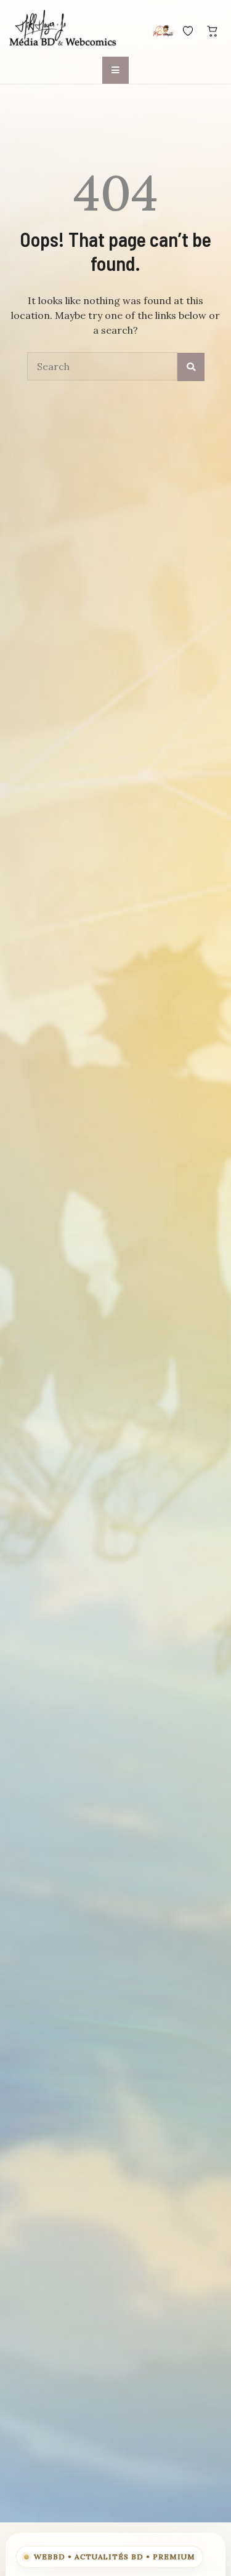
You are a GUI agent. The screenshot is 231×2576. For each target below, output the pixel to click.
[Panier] (213, 31)
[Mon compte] (163, 31)
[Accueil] (63, 29)
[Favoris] (188, 31)
